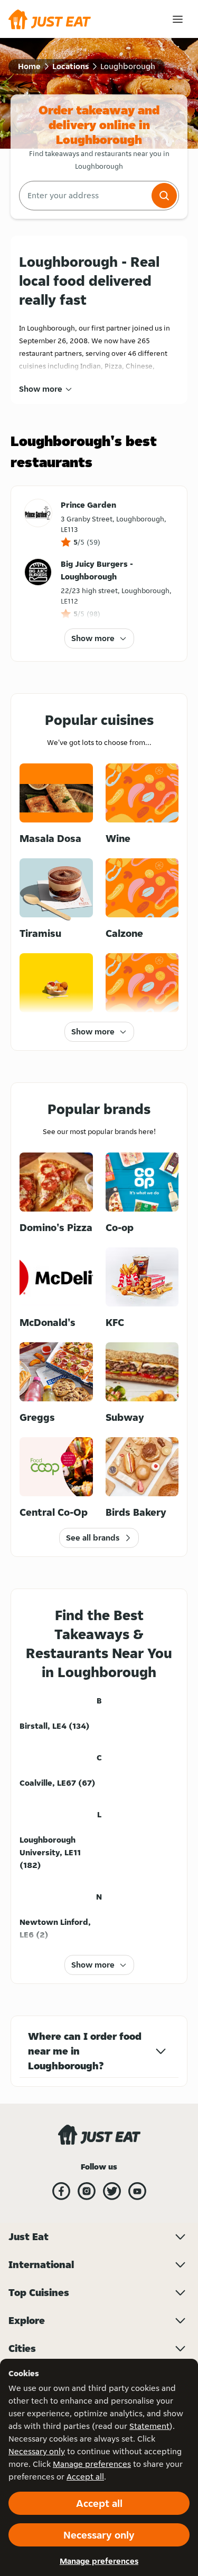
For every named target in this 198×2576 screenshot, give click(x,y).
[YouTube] (137, 2191)
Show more (41, 389)
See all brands (93, 1538)
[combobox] (84, 196)
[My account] (178, 19)
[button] (164, 196)
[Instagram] (87, 2191)
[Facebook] (61, 2191)
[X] (112, 2191)
